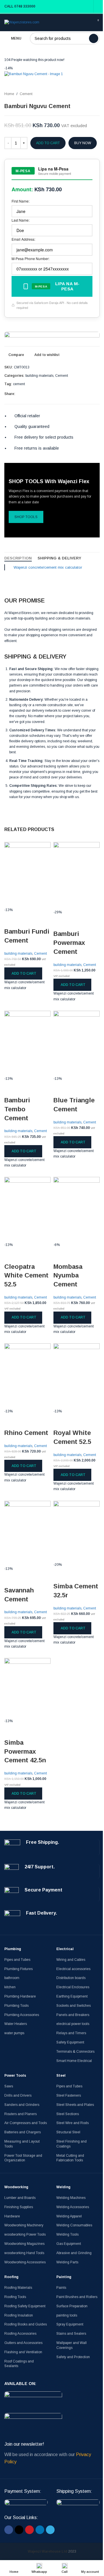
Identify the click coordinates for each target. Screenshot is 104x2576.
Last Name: (21, 220)
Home (9, 94)
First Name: (21, 201)
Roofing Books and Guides (26, 2324)
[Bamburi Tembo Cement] (27, 1043)
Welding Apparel (69, 2216)
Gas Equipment (69, 2244)
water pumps (14, 2033)
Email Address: (23, 239)
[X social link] (77, 394)
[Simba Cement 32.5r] (77, 1531)
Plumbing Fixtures (18, 1969)
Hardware (12, 2216)
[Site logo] (22, 22)
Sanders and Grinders (22, 2105)
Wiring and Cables (71, 1960)
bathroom (12, 1978)
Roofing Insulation (19, 2315)
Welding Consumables (74, 2225)
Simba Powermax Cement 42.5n (25, 1751)
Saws (9, 2086)
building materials (39, 376)
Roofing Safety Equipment (25, 2306)
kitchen (10, 1987)
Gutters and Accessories (23, 2343)
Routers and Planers (21, 2114)
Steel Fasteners (69, 2095)
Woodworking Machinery (24, 2225)
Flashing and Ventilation (23, 2352)
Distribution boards (71, 1978)
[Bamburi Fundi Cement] (27, 874)
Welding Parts (67, 2262)
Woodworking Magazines (24, 2244)
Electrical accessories (73, 1969)
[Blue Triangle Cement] (77, 1043)
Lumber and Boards (20, 2198)
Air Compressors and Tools (26, 2123)
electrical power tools (73, 2024)
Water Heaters (16, 2024)
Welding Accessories (73, 2207)
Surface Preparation (72, 2306)
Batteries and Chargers (23, 2132)
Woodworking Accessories (25, 2262)
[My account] (98, 6)
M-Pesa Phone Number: (30, 258)
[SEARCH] (94, 38)
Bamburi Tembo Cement (17, 1109)
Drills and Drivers (18, 2095)
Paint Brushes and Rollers (77, 2297)
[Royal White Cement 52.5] (77, 1376)
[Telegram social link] (98, 394)
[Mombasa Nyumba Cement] (77, 1210)
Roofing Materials (18, 2288)
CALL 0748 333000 (20, 6)
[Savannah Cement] (27, 1533)
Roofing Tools (15, 2297)
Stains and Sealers (71, 2334)
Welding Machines (71, 2198)
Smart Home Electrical (74, 2061)
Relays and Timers (71, 2033)
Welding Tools (67, 2234)
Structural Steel (68, 2132)
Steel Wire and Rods (73, 2123)
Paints (61, 2288)
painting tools (67, 2315)
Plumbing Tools (16, 2006)
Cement (26, 94)
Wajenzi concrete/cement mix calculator (48, 567)
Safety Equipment (70, 2042)
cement (19, 384)
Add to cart (48, 143)
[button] (23, 973)
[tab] (18, 558)
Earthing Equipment (72, 1996)
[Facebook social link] (70, 394)
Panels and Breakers (73, 2015)
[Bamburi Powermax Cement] (77, 876)
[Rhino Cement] (27, 1376)
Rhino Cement (26, 1433)
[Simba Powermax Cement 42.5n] (27, 1688)
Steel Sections (68, 2114)
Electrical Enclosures (73, 1987)
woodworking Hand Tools (24, 2253)
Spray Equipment (70, 2324)
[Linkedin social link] (91, 394)
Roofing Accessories (20, 2334)
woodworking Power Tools (25, 2234)
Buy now (83, 143)
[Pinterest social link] (84, 394)
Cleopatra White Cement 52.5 (26, 1276)
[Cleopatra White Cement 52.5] (27, 1210)
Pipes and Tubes (17, 1960)
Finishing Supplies (19, 2207)
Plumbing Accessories (22, 2015)
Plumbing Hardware (20, 1996)
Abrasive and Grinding (74, 2253)
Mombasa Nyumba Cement (68, 1276)
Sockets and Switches (74, 2006)
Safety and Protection (73, 2357)
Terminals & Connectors (75, 2052)
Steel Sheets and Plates (75, 2105)
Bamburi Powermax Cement (69, 943)
